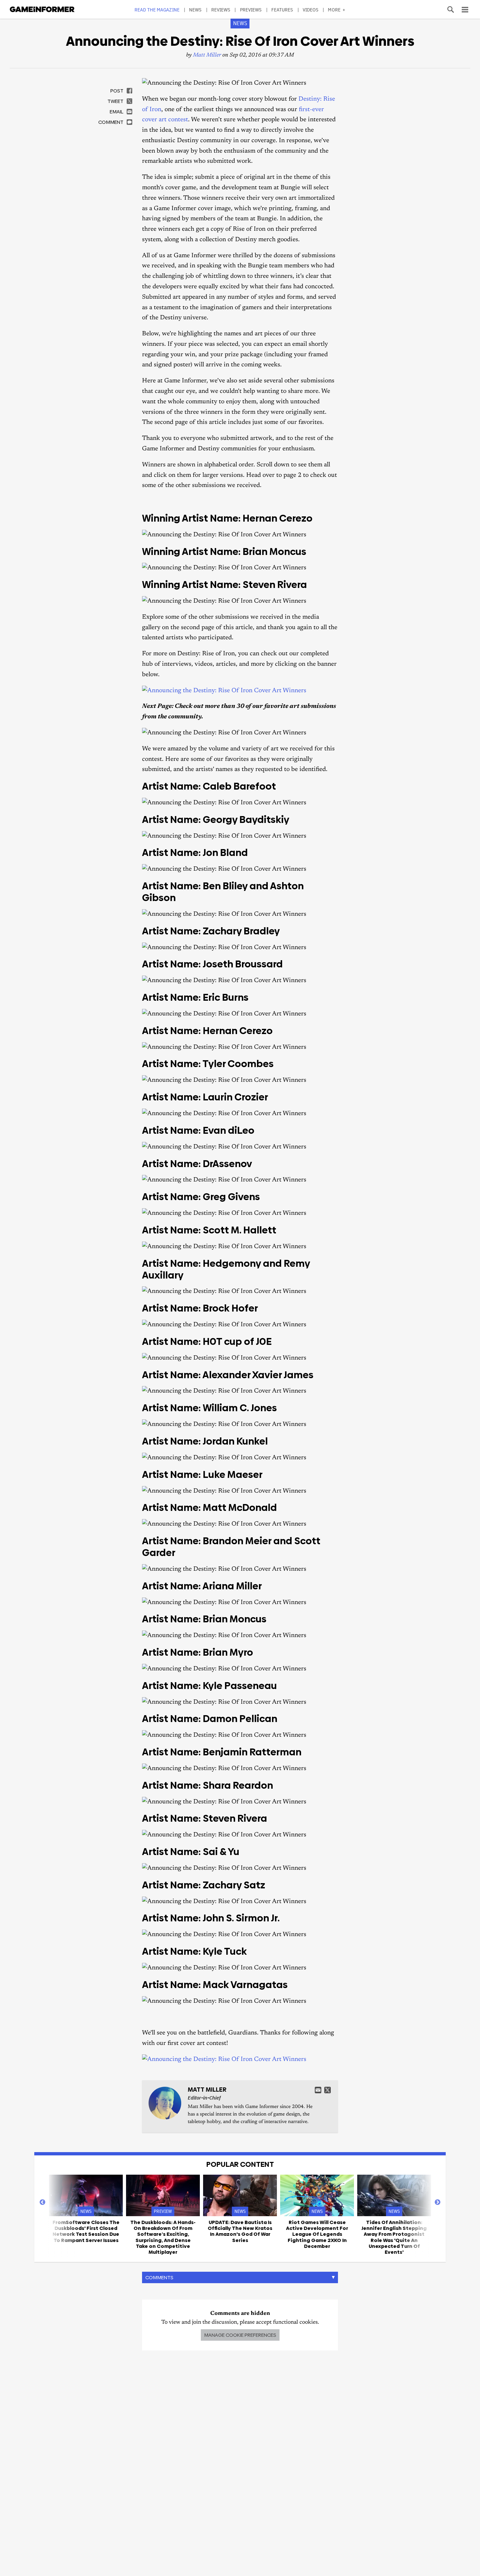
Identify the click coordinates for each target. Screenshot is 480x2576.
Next (438, 2202)
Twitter (328, 2090)
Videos (311, 10)
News (195, 10)
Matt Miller (207, 55)
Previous (42, 2202)
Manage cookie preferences (240, 2335)
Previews (251, 10)
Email (318, 2090)
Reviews (221, 10)
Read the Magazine (157, 10)
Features (282, 10)
